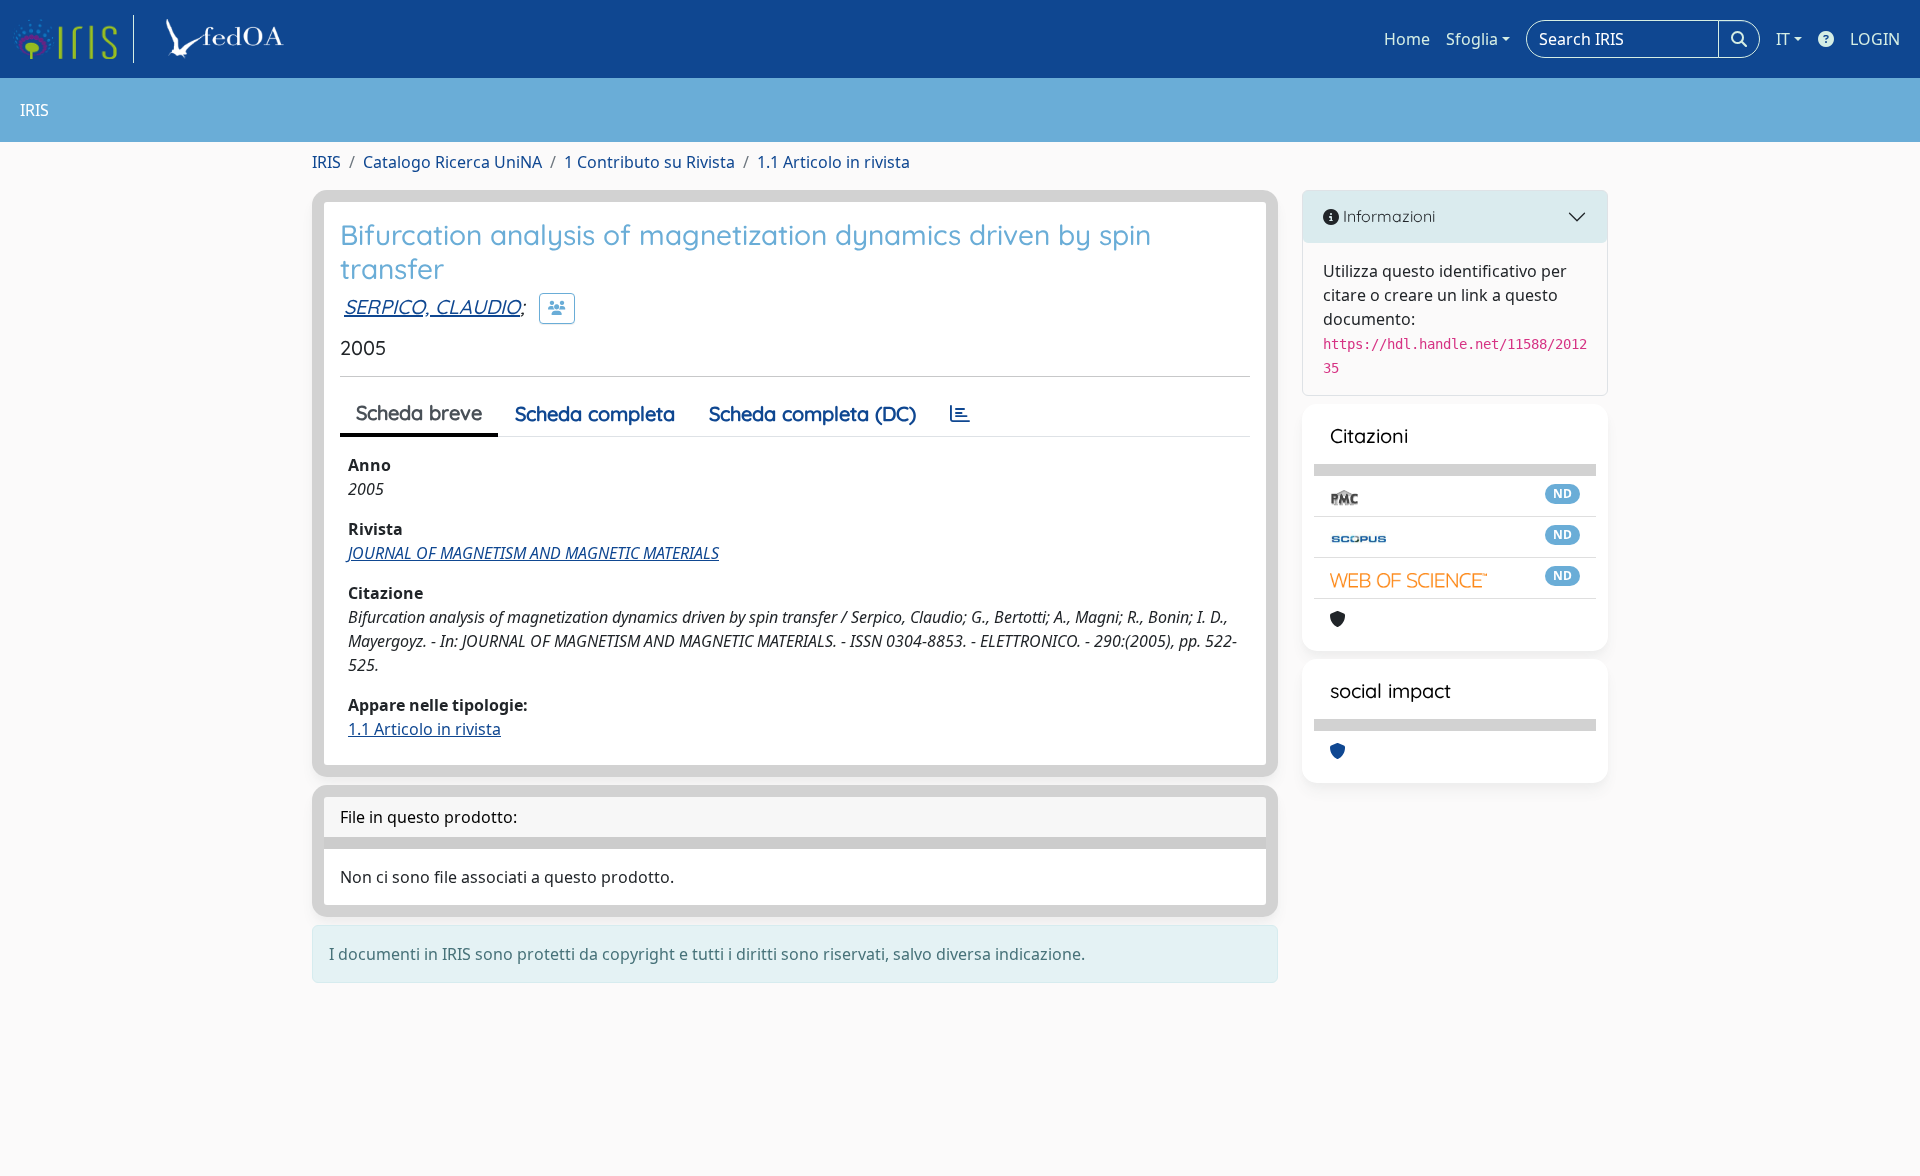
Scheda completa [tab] (595, 413)
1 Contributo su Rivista (649, 162)
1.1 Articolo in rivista (833, 162)
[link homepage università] (228, 39)
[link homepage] (73, 39)
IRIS (326, 162)
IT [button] (1783, 39)
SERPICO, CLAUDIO (432, 306)
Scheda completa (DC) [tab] (812, 413)
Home (1407, 39)
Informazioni (1387, 216)
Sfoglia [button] (1472, 39)
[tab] (960, 414)
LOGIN (1875, 39)
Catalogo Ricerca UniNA (452, 162)
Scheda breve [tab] (419, 412)
